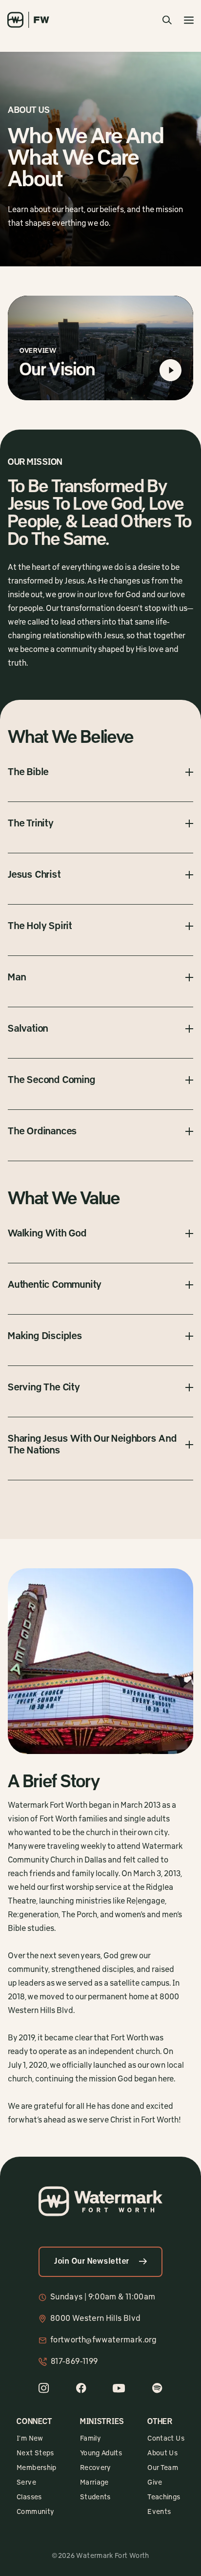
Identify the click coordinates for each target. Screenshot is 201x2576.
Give (155, 2483)
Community (35, 2512)
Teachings (164, 2497)
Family (90, 2439)
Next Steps (35, 2453)
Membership (37, 2468)
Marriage (94, 2483)
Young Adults (101, 2453)
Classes (29, 2497)
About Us (162, 2453)
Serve (26, 2483)
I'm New (30, 2439)
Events (159, 2512)
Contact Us (166, 2439)
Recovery (96, 2468)
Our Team (163, 2468)
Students (95, 2497)
